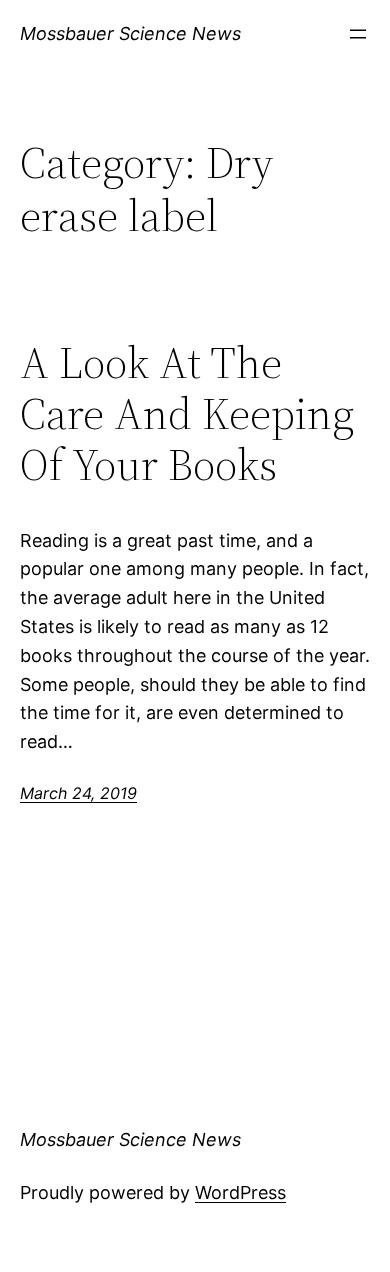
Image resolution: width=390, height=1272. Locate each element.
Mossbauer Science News (130, 33)
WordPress (240, 1192)
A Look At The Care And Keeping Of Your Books (187, 414)
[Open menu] (358, 34)
